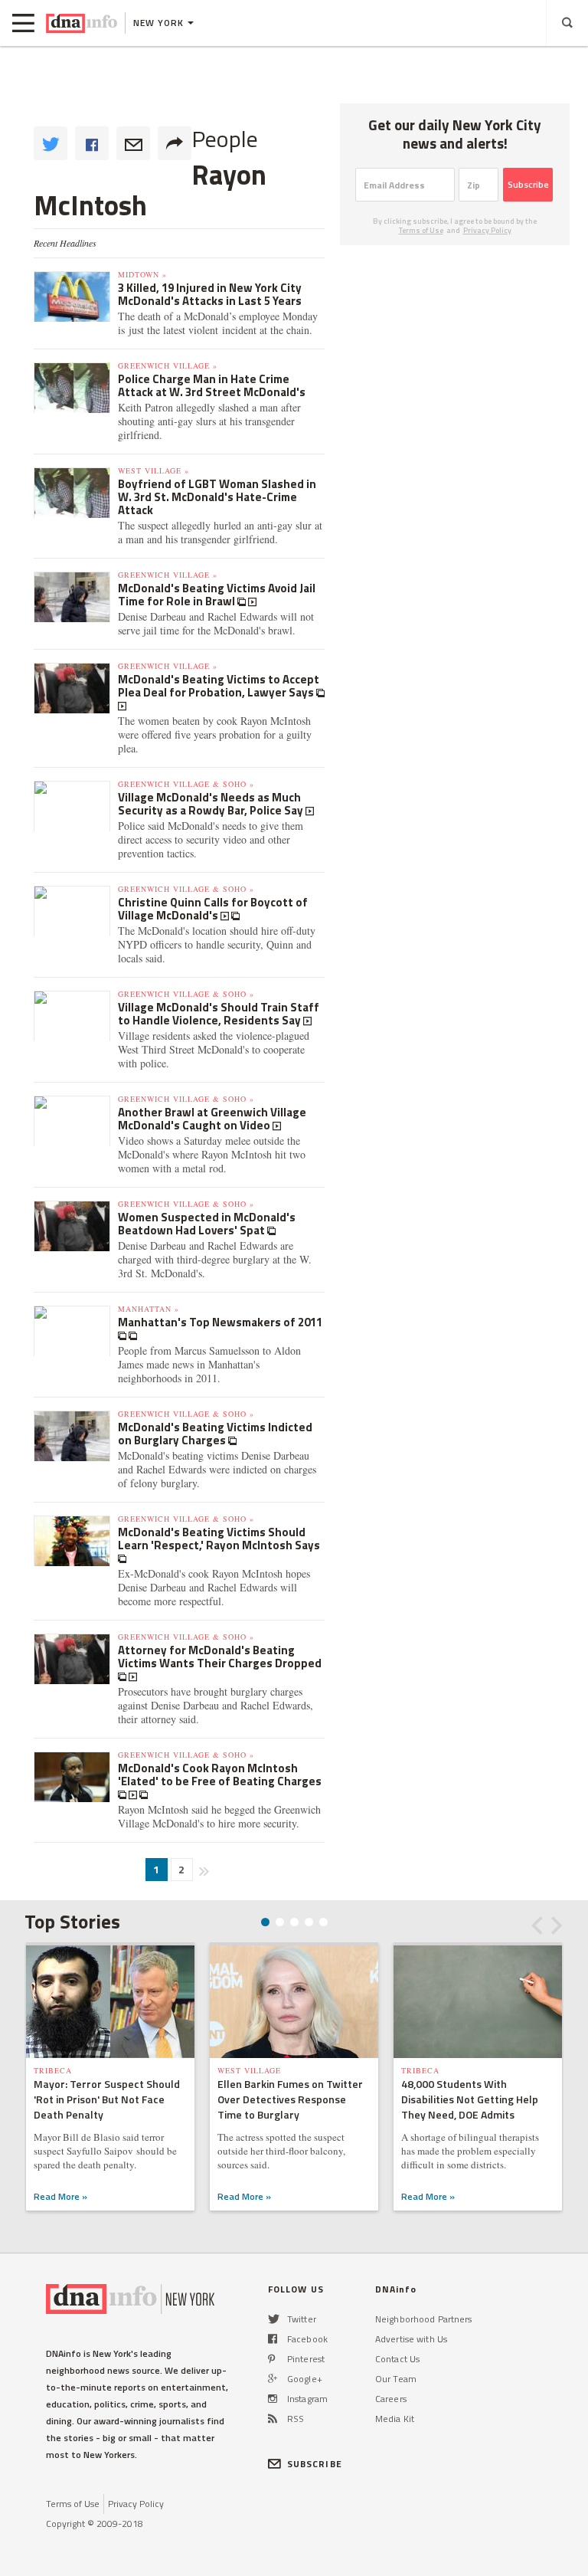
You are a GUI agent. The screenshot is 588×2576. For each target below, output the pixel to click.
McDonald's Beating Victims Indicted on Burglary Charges (215, 1434)
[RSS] (273, 2419)
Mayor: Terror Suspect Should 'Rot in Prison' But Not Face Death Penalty (107, 2099)
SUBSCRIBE (315, 2464)
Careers (391, 2399)
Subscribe (528, 184)
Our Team (396, 2379)
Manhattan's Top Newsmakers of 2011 (220, 1322)
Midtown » (142, 274)
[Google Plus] (273, 2379)
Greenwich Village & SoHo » (186, 784)
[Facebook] (273, 2339)
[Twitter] (274, 2319)
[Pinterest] (271, 2359)
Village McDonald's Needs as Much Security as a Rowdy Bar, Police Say (212, 804)
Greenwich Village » (168, 365)
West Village (249, 2070)
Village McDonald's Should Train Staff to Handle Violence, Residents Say (219, 1014)
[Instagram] (273, 2399)
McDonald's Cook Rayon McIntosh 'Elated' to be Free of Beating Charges (220, 1775)
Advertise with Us (411, 2339)
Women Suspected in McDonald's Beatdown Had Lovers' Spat (207, 1224)
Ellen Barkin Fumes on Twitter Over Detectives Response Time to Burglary (290, 2099)
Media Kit (395, 2419)
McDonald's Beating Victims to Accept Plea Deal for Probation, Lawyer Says (219, 686)
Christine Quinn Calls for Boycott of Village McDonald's (213, 909)
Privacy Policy (487, 230)
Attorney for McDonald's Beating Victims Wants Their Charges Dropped (220, 1657)
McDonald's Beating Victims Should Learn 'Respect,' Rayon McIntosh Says (219, 1539)
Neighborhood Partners (424, 2319)
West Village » (154, 470)
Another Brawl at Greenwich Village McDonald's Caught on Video (212, 1119)
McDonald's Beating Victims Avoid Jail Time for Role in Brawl (217, 595)
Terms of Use (421, 230)
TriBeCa (53, 2070)
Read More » (60, 2196)
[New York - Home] (82, 23)
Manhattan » (149, 1309)
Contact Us (397, 2359)
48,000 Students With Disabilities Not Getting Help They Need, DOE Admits (470, 2099)
